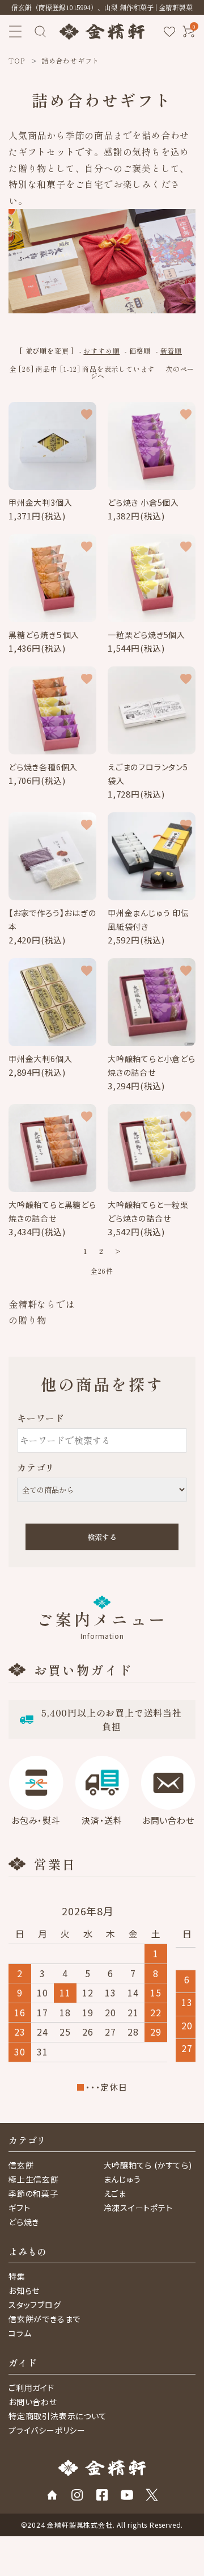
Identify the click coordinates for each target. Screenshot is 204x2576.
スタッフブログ (35, 2305)
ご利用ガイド (31, 2388)
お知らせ (24, 2290)
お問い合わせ (33, 2402)
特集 (17, 2276)
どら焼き (24, 2222)
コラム (20, 2333)
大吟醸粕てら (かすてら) (148, 2165)
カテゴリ (36, 1467)
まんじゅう (122, 2179)
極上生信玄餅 (34, 2179)
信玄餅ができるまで (44, 2319)
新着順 (171, 351)
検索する (102, 1537)
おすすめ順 (101, 351)
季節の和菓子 (33, 2193)
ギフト (19, 2208)
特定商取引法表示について (58, 2416)
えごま (115, 2193)
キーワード (41, 1418)
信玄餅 (21, 2165)
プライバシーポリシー (47, 2430)
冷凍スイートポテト (138, 2208)
